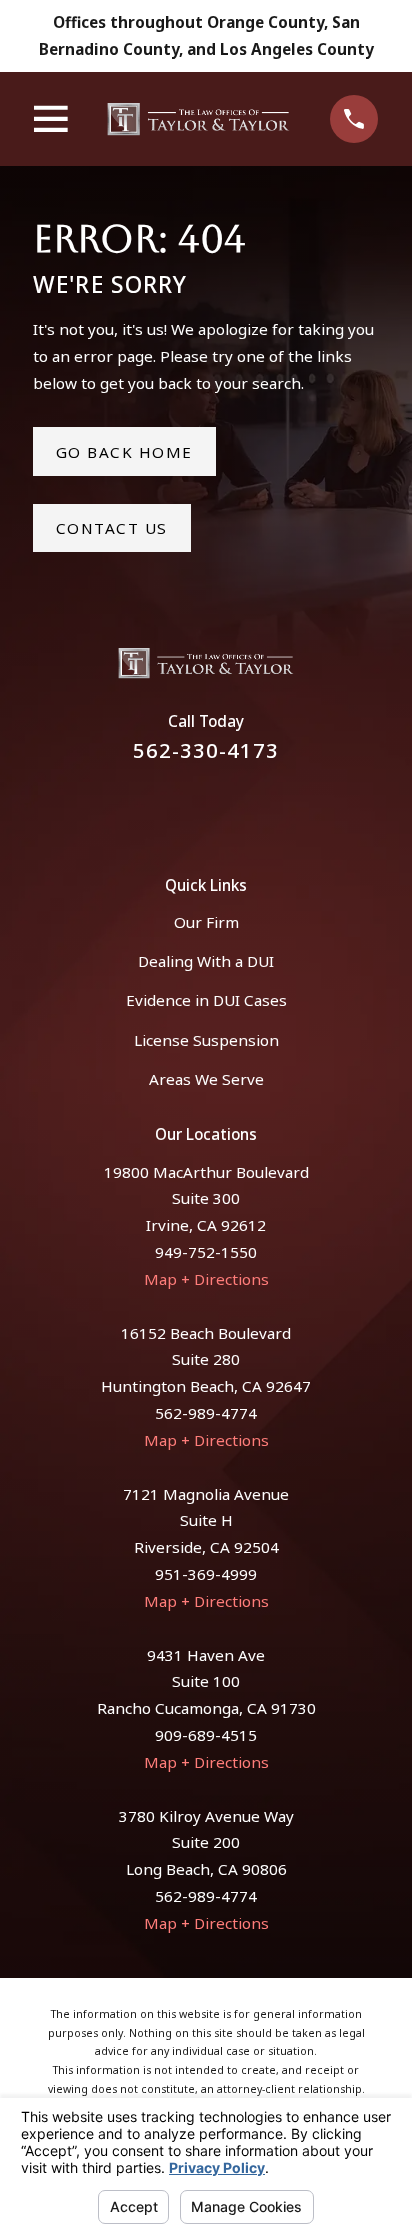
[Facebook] (181, 807)
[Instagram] (230, 807)
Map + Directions (206, 1279)
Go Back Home (124, 452)
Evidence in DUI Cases (206, 1000)
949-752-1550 (206, 1252)
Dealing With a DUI (206, 961)
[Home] (198, 119)
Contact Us (112, 528)
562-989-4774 (206, 1413)
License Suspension (206, 1040)
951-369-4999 (206, 1574)
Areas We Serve (206, 1079)
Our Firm (206, 922)
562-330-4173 (206, 750)
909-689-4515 (206, 1735)
